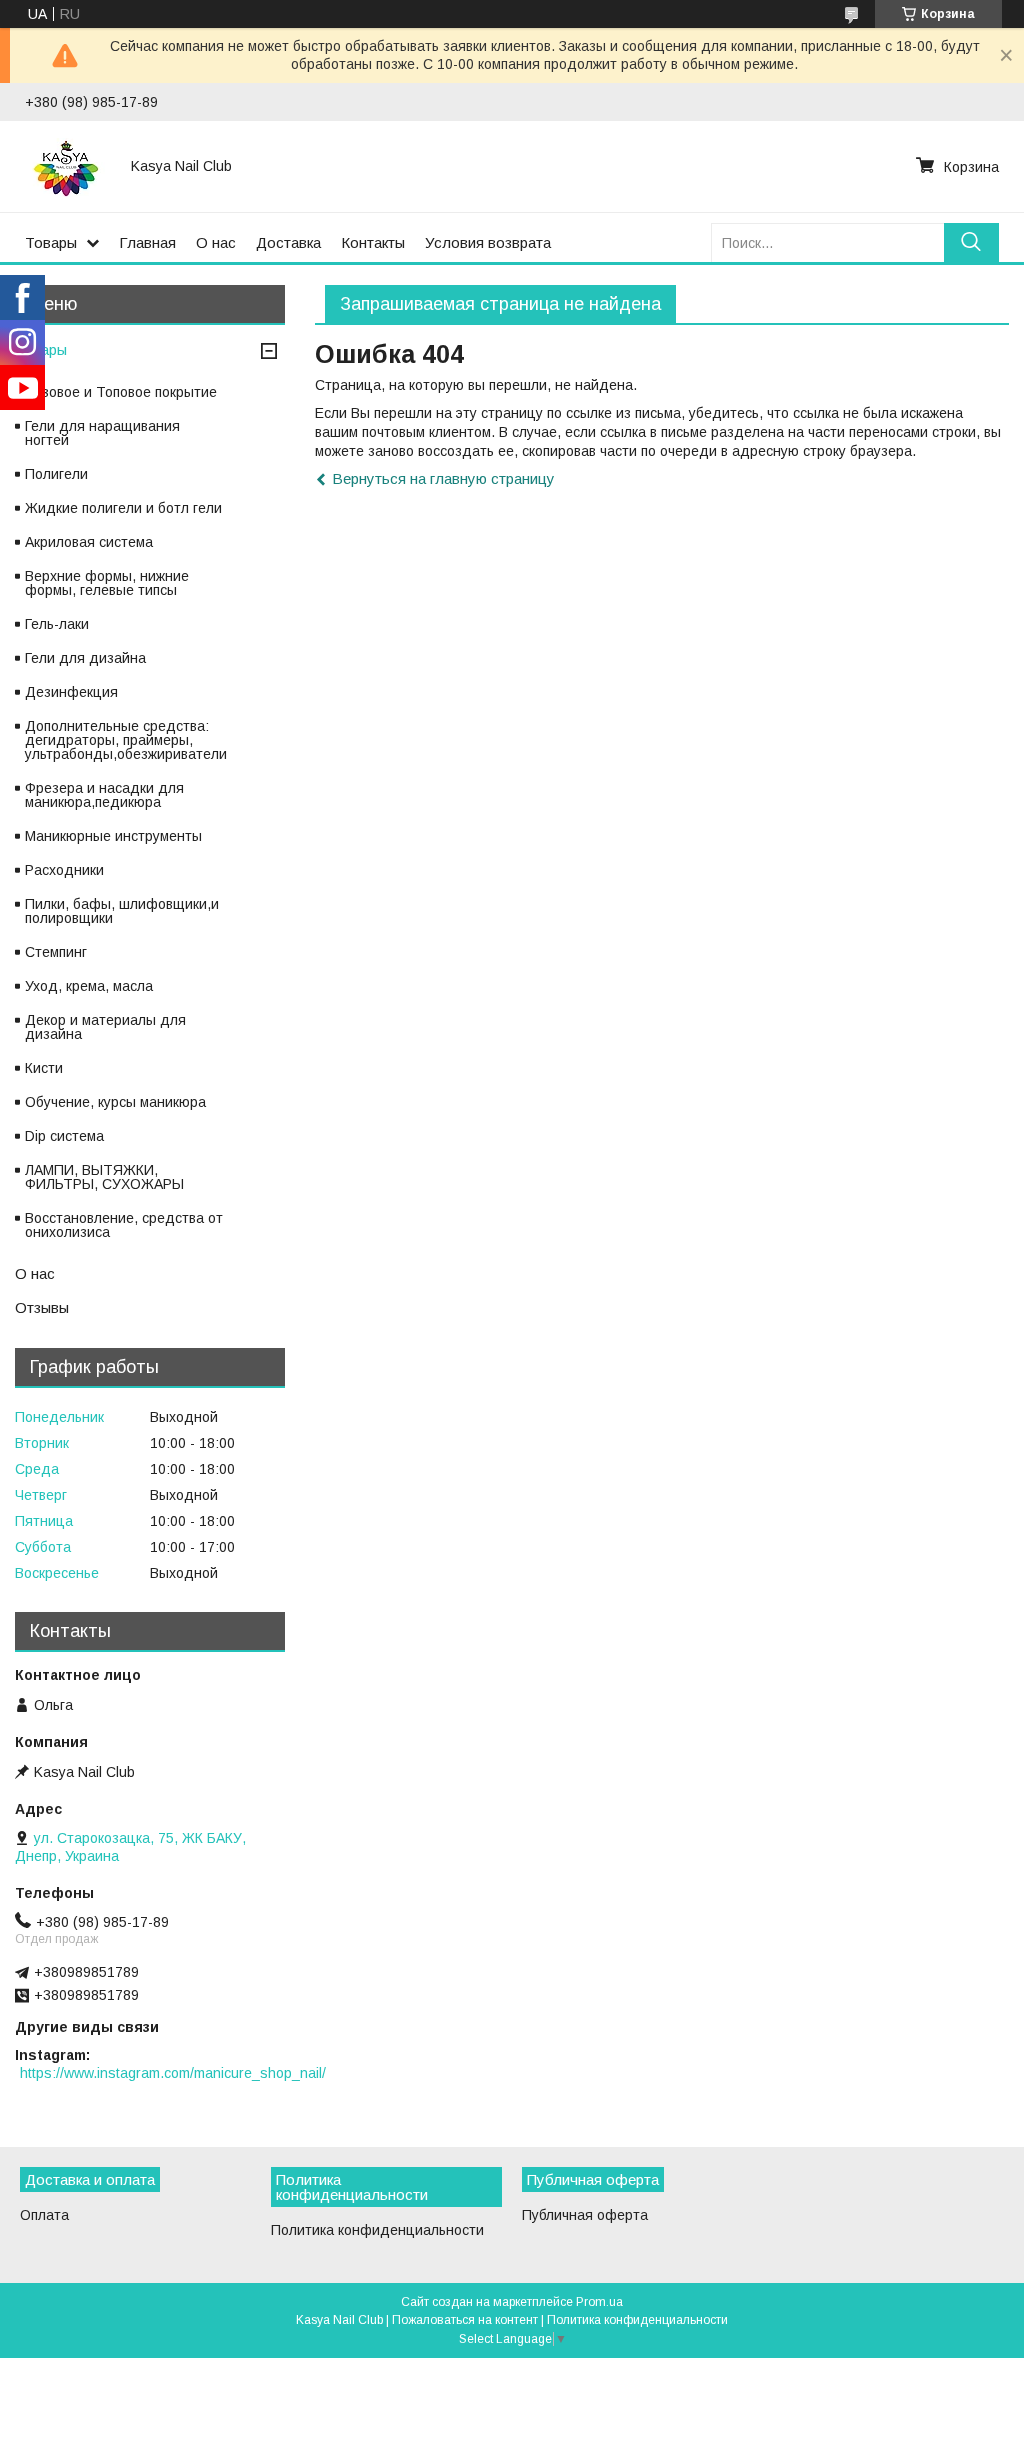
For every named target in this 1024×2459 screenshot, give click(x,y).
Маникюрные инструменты (113, 836)
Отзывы (42, 1307)
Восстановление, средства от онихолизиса (124, 1225)
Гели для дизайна (85, 658)
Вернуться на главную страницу (443, 478)
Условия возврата (488, 242)
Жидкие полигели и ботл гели (123, 508)
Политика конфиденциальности (377, 2230)
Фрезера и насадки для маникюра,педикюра (104, 795)
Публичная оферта (585, 2215)
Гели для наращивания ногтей (102, 433)
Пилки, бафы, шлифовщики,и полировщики (122, 911)
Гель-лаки (57, 624)
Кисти (44, 1068)
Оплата (44, 2215)
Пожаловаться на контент (465, 2320)
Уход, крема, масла (89, 986)
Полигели (56, 474)
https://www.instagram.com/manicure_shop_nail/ (173, 2073)
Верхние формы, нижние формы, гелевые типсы (107, 583)
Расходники (64, 870)
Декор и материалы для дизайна (105, 1027)
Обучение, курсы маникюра (115, 1102)
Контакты (373, 242)
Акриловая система (89, 542)
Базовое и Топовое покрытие (121, 392)
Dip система (64, 1136)
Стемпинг (56, 952)
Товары (51, 242)
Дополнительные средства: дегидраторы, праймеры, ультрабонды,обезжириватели (126, 740)
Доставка (288, 242)
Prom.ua (599, 2302)
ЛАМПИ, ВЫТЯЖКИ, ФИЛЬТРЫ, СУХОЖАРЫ (104, 1177)
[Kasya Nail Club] (66, 166)
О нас (216, 242)
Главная (147, 242)
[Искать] (971, 242)
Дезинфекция (71, 692)
